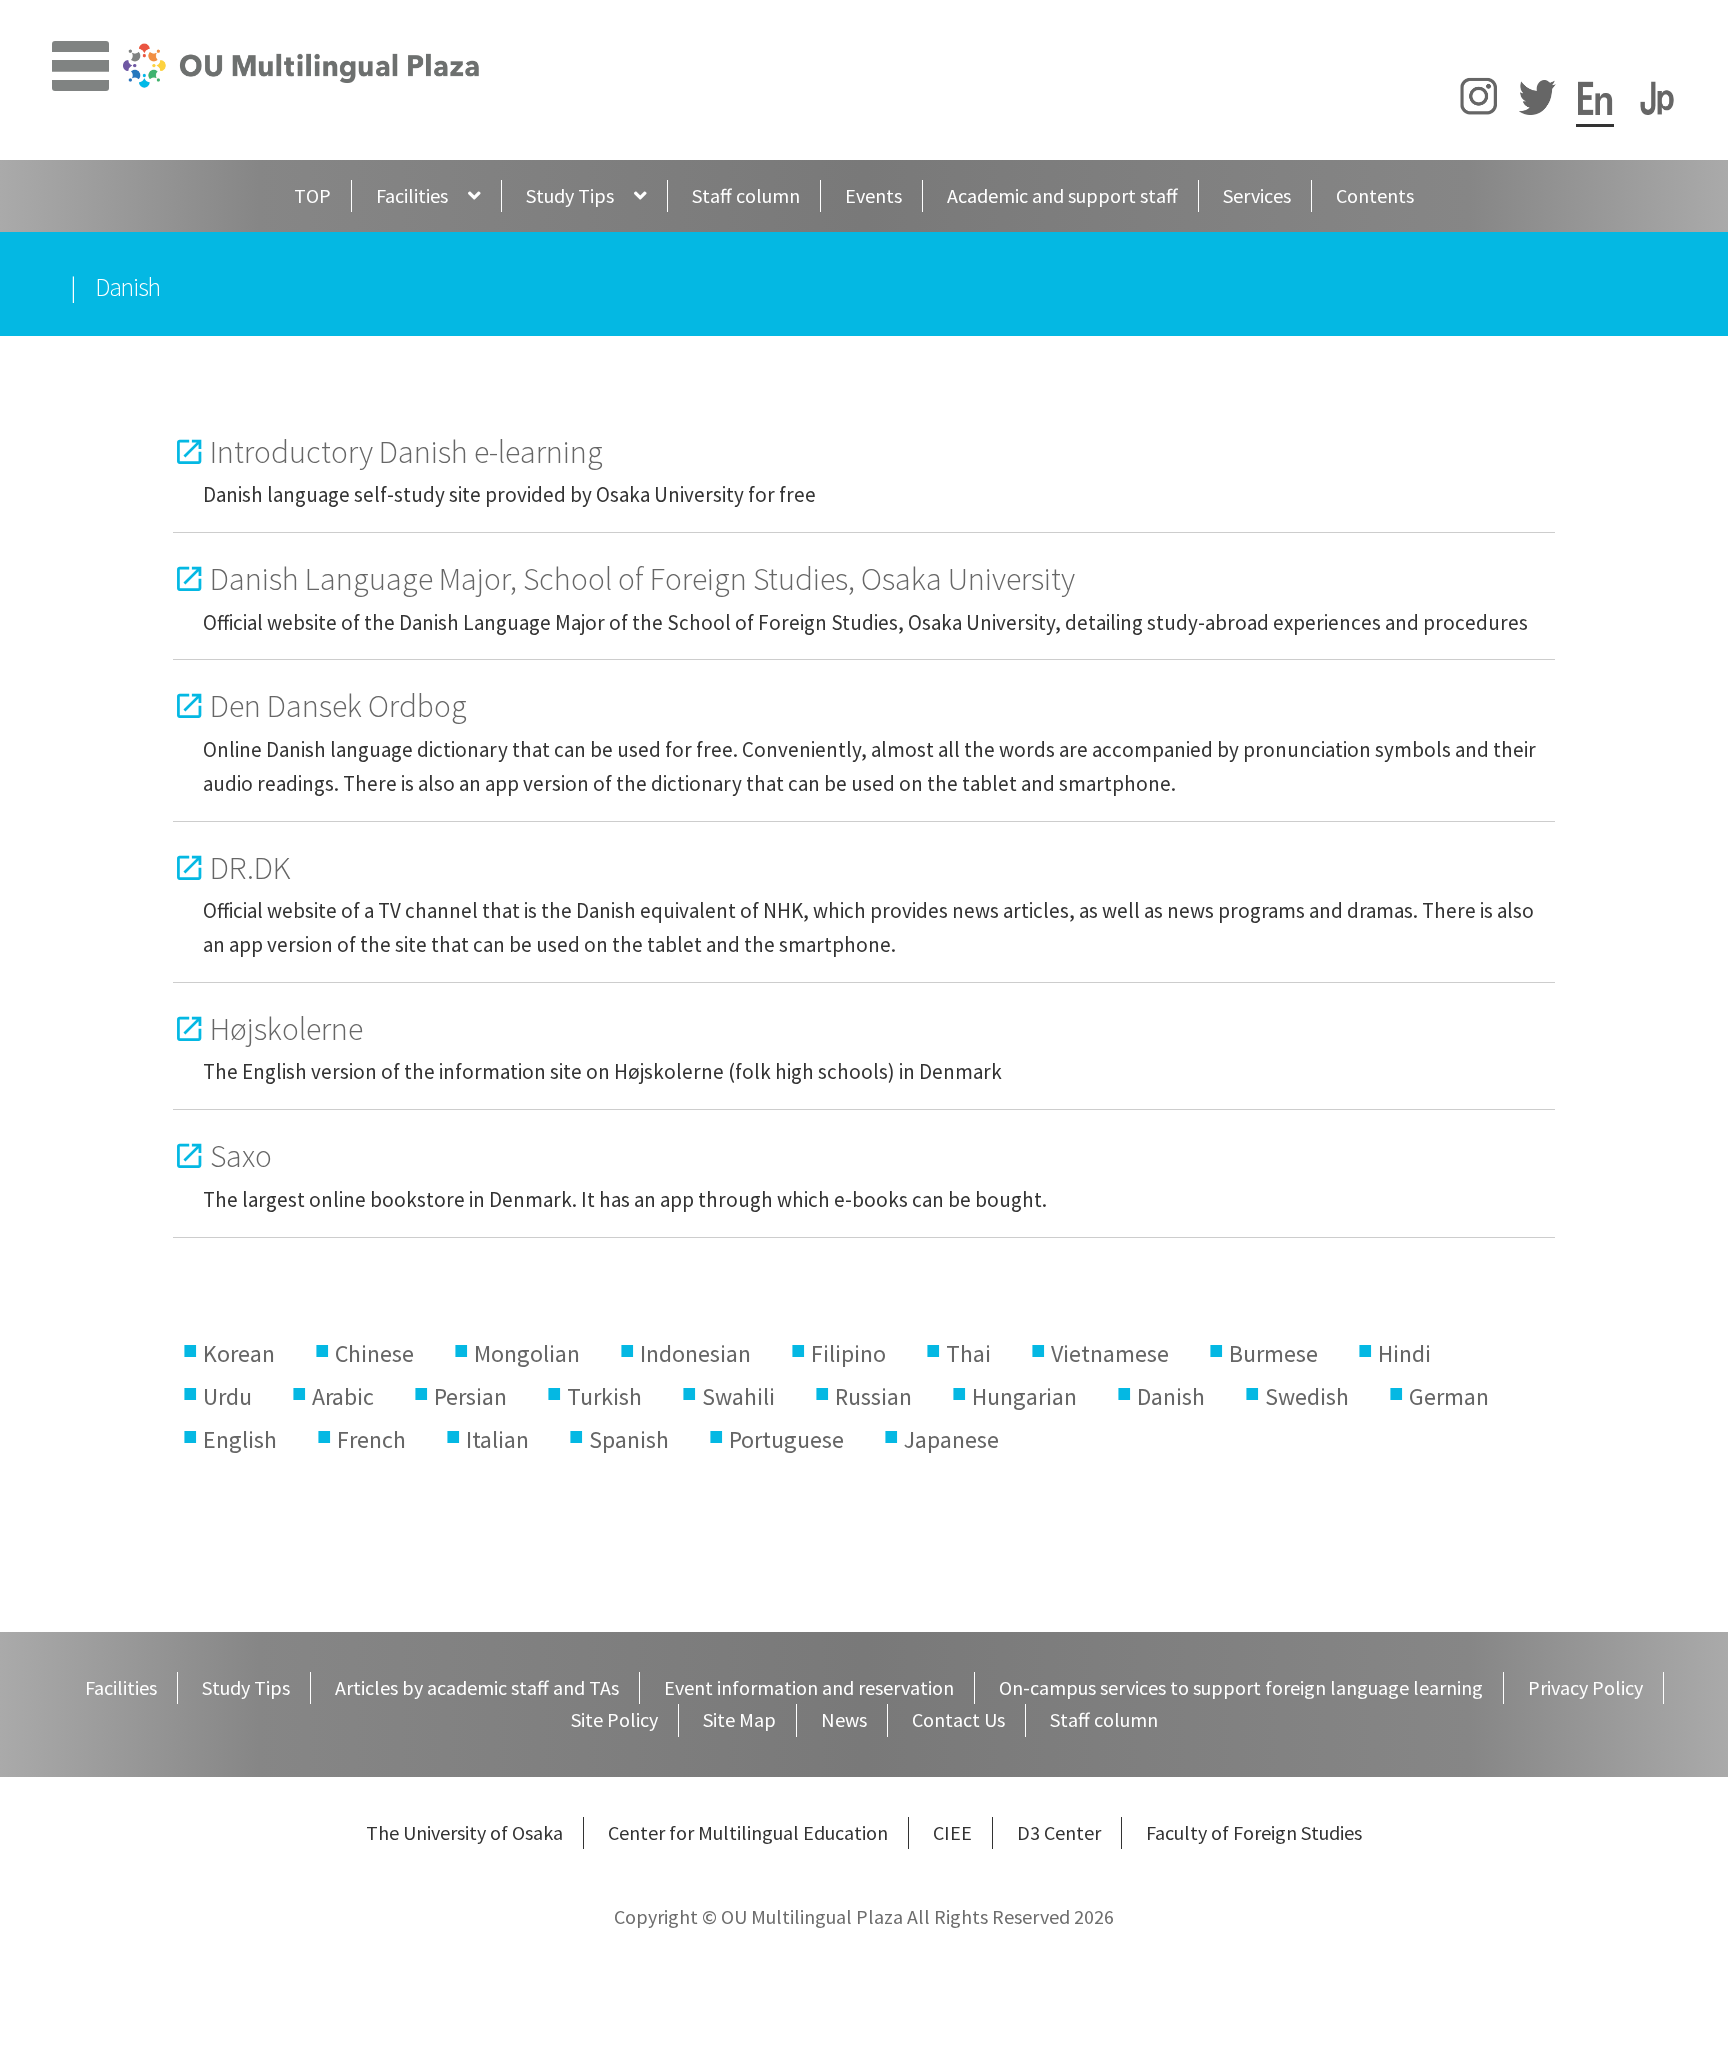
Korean (239, 1353)
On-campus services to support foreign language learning (1241, 1687)
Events (873, 195)
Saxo (241, 1155)
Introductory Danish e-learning (406, 451)
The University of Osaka (464, 1832)
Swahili (738, 1396)
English (240, 1439)
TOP (312, 195)
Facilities (412, 195)
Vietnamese (1110, 1353)
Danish (1171, 1396)
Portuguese (786, 1439)
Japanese (951, 1439)
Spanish (629, 1439)
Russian (873, 1396)
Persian (470, 1396)
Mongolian (527, 1353)
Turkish (604, 1396)
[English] (1595, 100)
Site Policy (614, 1719)
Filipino (848, 1353)
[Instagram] (1479, 100)
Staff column (746, 195)
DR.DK (250, 867)
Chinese (374, 1353)
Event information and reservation (809, 1687)
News (844, 1719)
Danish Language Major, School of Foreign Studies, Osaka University (642, 578)
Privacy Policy (1585, 1687)
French (371, 1439)
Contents (1375, 195)
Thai (968, 1353)
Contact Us (958, 1719)
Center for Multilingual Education (748, 1832)
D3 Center (1059, 1832)
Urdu (227, 1396)
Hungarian (1024, 1396)
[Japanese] (1657, 100)
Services (1257, 195)
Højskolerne (286, 1028)
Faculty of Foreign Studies (1254, 1832)
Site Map (739, 1719)
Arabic (343, 1396)
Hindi (1404, 1353)
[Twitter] (1537, 100)
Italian (497, 1439)
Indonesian (695, 1353)
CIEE (952, 1832)
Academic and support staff (1062, 195)
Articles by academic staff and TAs (477, 1687)
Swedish (1307, 1396)
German (1449, 1396)
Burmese (1273, 1353)
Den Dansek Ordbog (338, 705)
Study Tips (570, 195)
